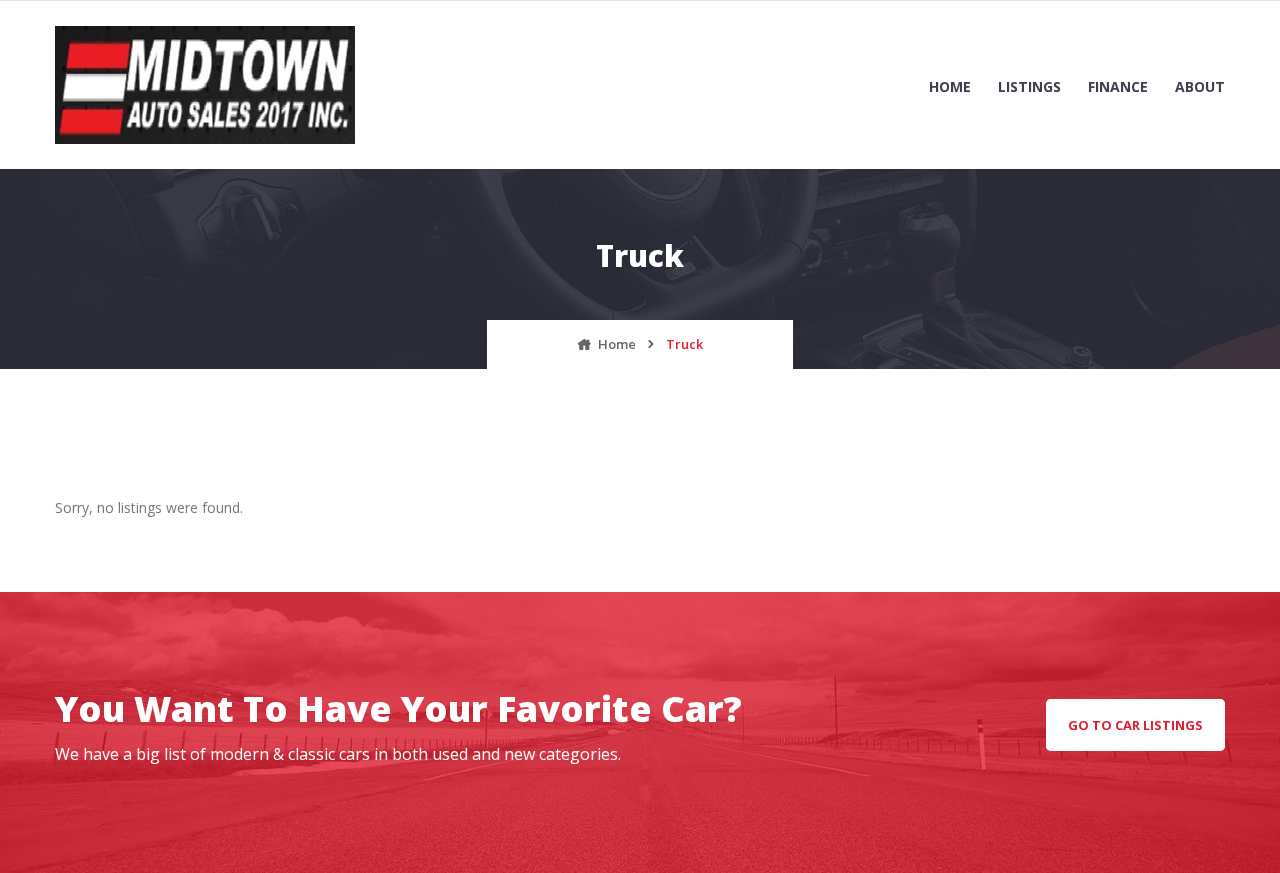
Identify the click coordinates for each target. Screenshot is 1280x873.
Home (950, 86)
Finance (1118, 86)
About (1200, 86)
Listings (1029, 86)
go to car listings (1135, 725)
